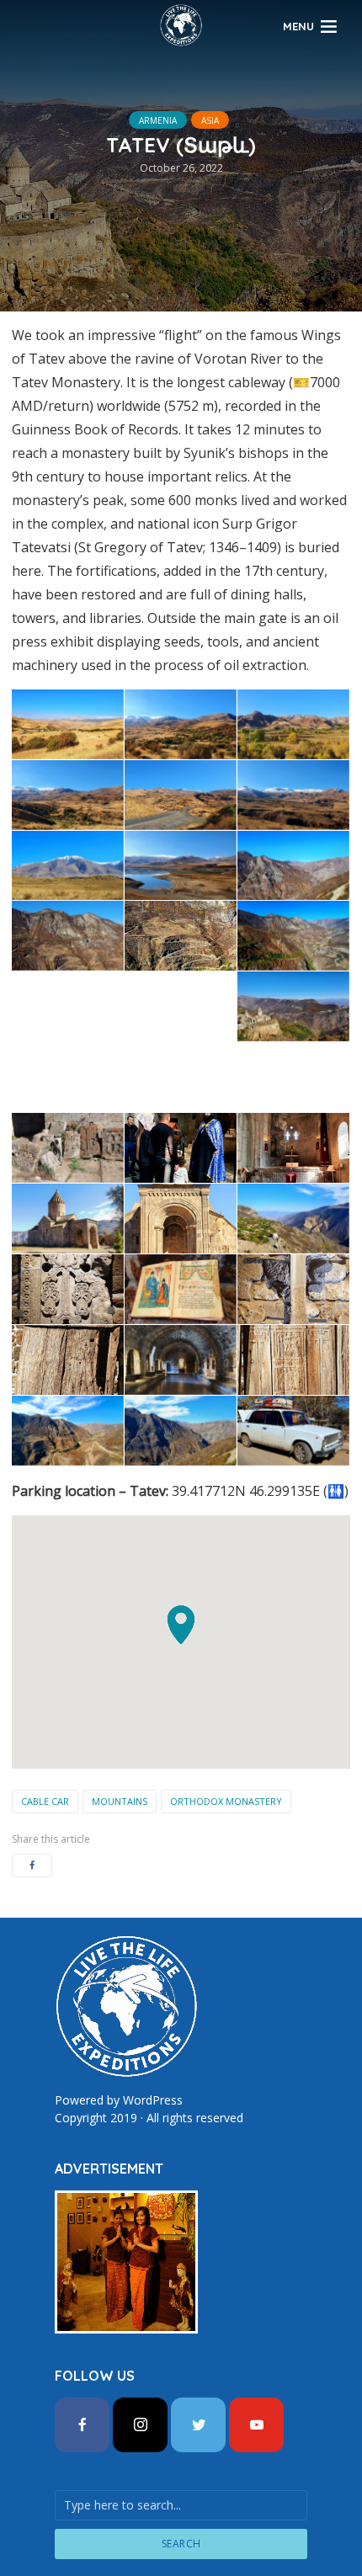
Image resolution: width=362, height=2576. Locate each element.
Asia (210, 120)
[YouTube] (256, 2425)
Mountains (120, 1801)
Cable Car (45, 1801)
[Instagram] (140, 2425)
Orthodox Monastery (226, 1801)
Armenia (158, 120)
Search (181, 2544)
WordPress (153, 2100)
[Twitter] (198, 2425)
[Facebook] (82, 2425)
